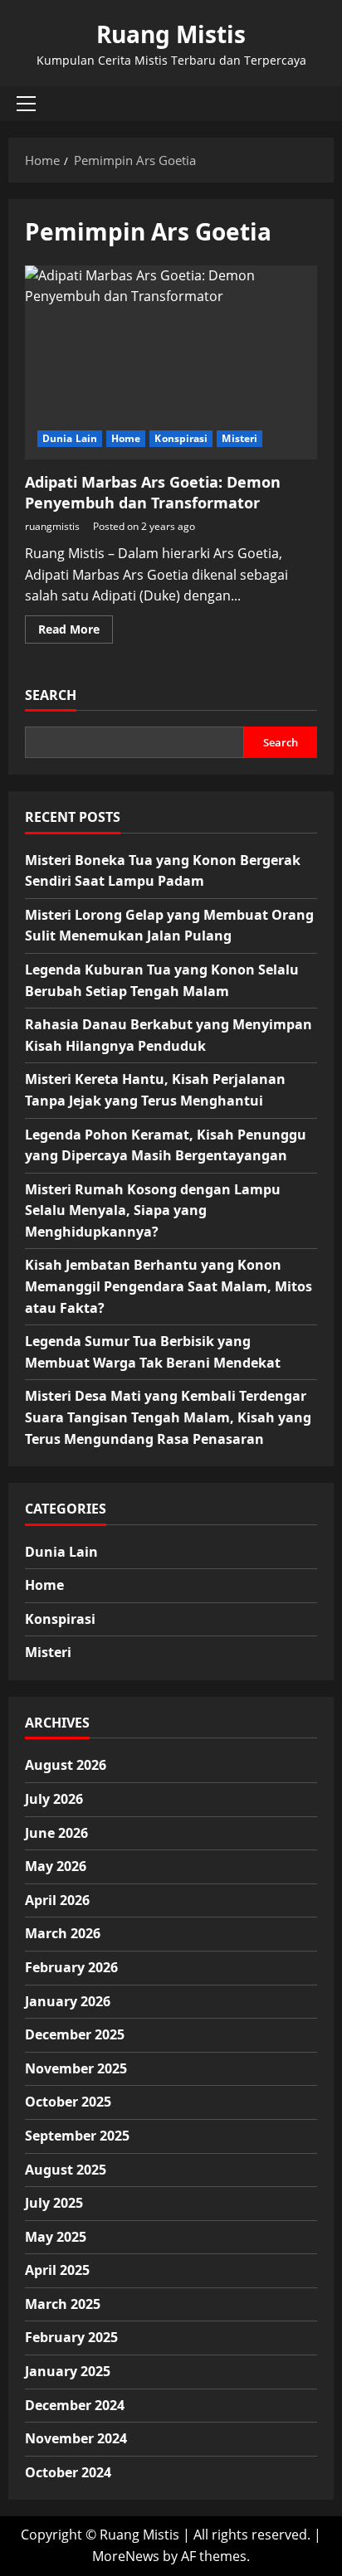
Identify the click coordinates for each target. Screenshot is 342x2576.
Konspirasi (181, 438)
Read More (76, 632)
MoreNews (126, 2556)
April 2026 (57, 1900)
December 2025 (75, 2034)
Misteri (239, 438)
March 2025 (63, 2304)
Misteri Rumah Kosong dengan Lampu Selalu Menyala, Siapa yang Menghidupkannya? (153, 1210)
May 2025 (56, 2237)
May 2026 (56, 1866)
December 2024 (75, 2405)
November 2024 (76, 2438)
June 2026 (56, 1833)
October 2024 (68, 2472)
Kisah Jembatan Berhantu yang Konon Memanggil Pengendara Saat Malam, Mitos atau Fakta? (169, 1286)
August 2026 (66, 1765)
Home (126, 438)
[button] (26, 104)
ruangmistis (52, 526)
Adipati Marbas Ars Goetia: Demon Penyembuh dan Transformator (171, 363)
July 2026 (54, 1799)
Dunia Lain (70, 438)
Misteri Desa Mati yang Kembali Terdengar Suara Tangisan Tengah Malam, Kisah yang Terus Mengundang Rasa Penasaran (168, 1417)
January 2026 (68, 2001)
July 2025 (54, 2203)
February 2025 (71, 2337)
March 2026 (63, 1933)
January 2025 (68, 2371)
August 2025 (66, 2170)
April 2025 (57, 2270)
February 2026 (71, 1967)
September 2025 (77, 2136)
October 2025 (68, 2102)
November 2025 (76, 2068)
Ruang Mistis (171, 34)
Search (51, 695)
